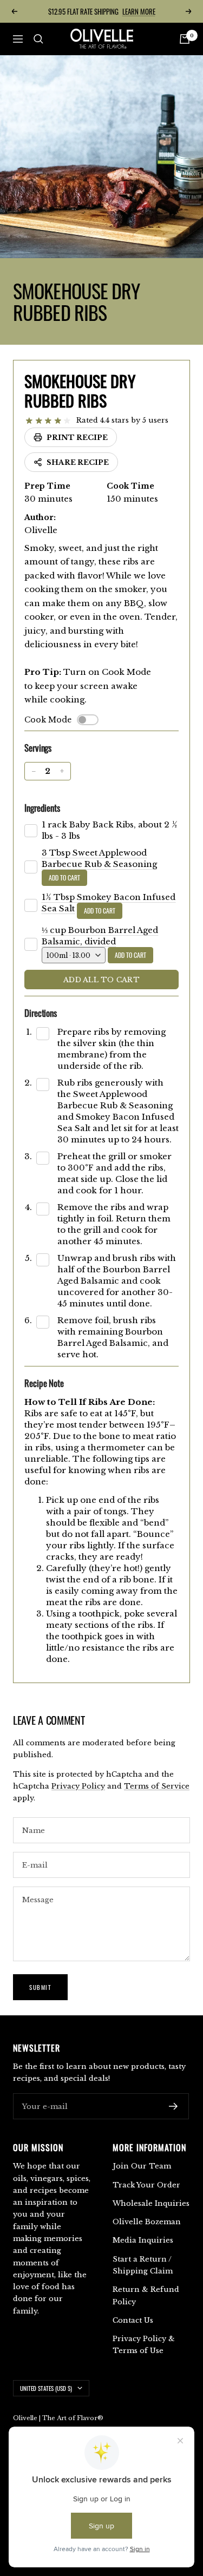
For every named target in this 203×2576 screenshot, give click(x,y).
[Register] (173, 2106)
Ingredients (42, 808)
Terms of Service (157, 1786)
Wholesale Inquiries (151, 2203)
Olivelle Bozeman (147, 2222)
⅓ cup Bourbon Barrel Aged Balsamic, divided (100, 936)
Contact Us (133, 2320)
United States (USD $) (46, 2388)
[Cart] (185, 39)
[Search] (38, 39)
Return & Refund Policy (146, 2295)
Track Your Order (146, 2185)
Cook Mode (48, 720)
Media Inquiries (143, 2240)
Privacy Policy (78, 1786)
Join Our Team (142, 2166)
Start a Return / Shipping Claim (143, 2265)
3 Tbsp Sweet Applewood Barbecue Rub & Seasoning (99, 858)
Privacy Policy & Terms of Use (144, 2345)
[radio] (29, 421)
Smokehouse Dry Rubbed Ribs (80, 390)
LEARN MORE (139, 11)
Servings (38, 748)
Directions (41, 1013)
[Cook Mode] (88, 720)
